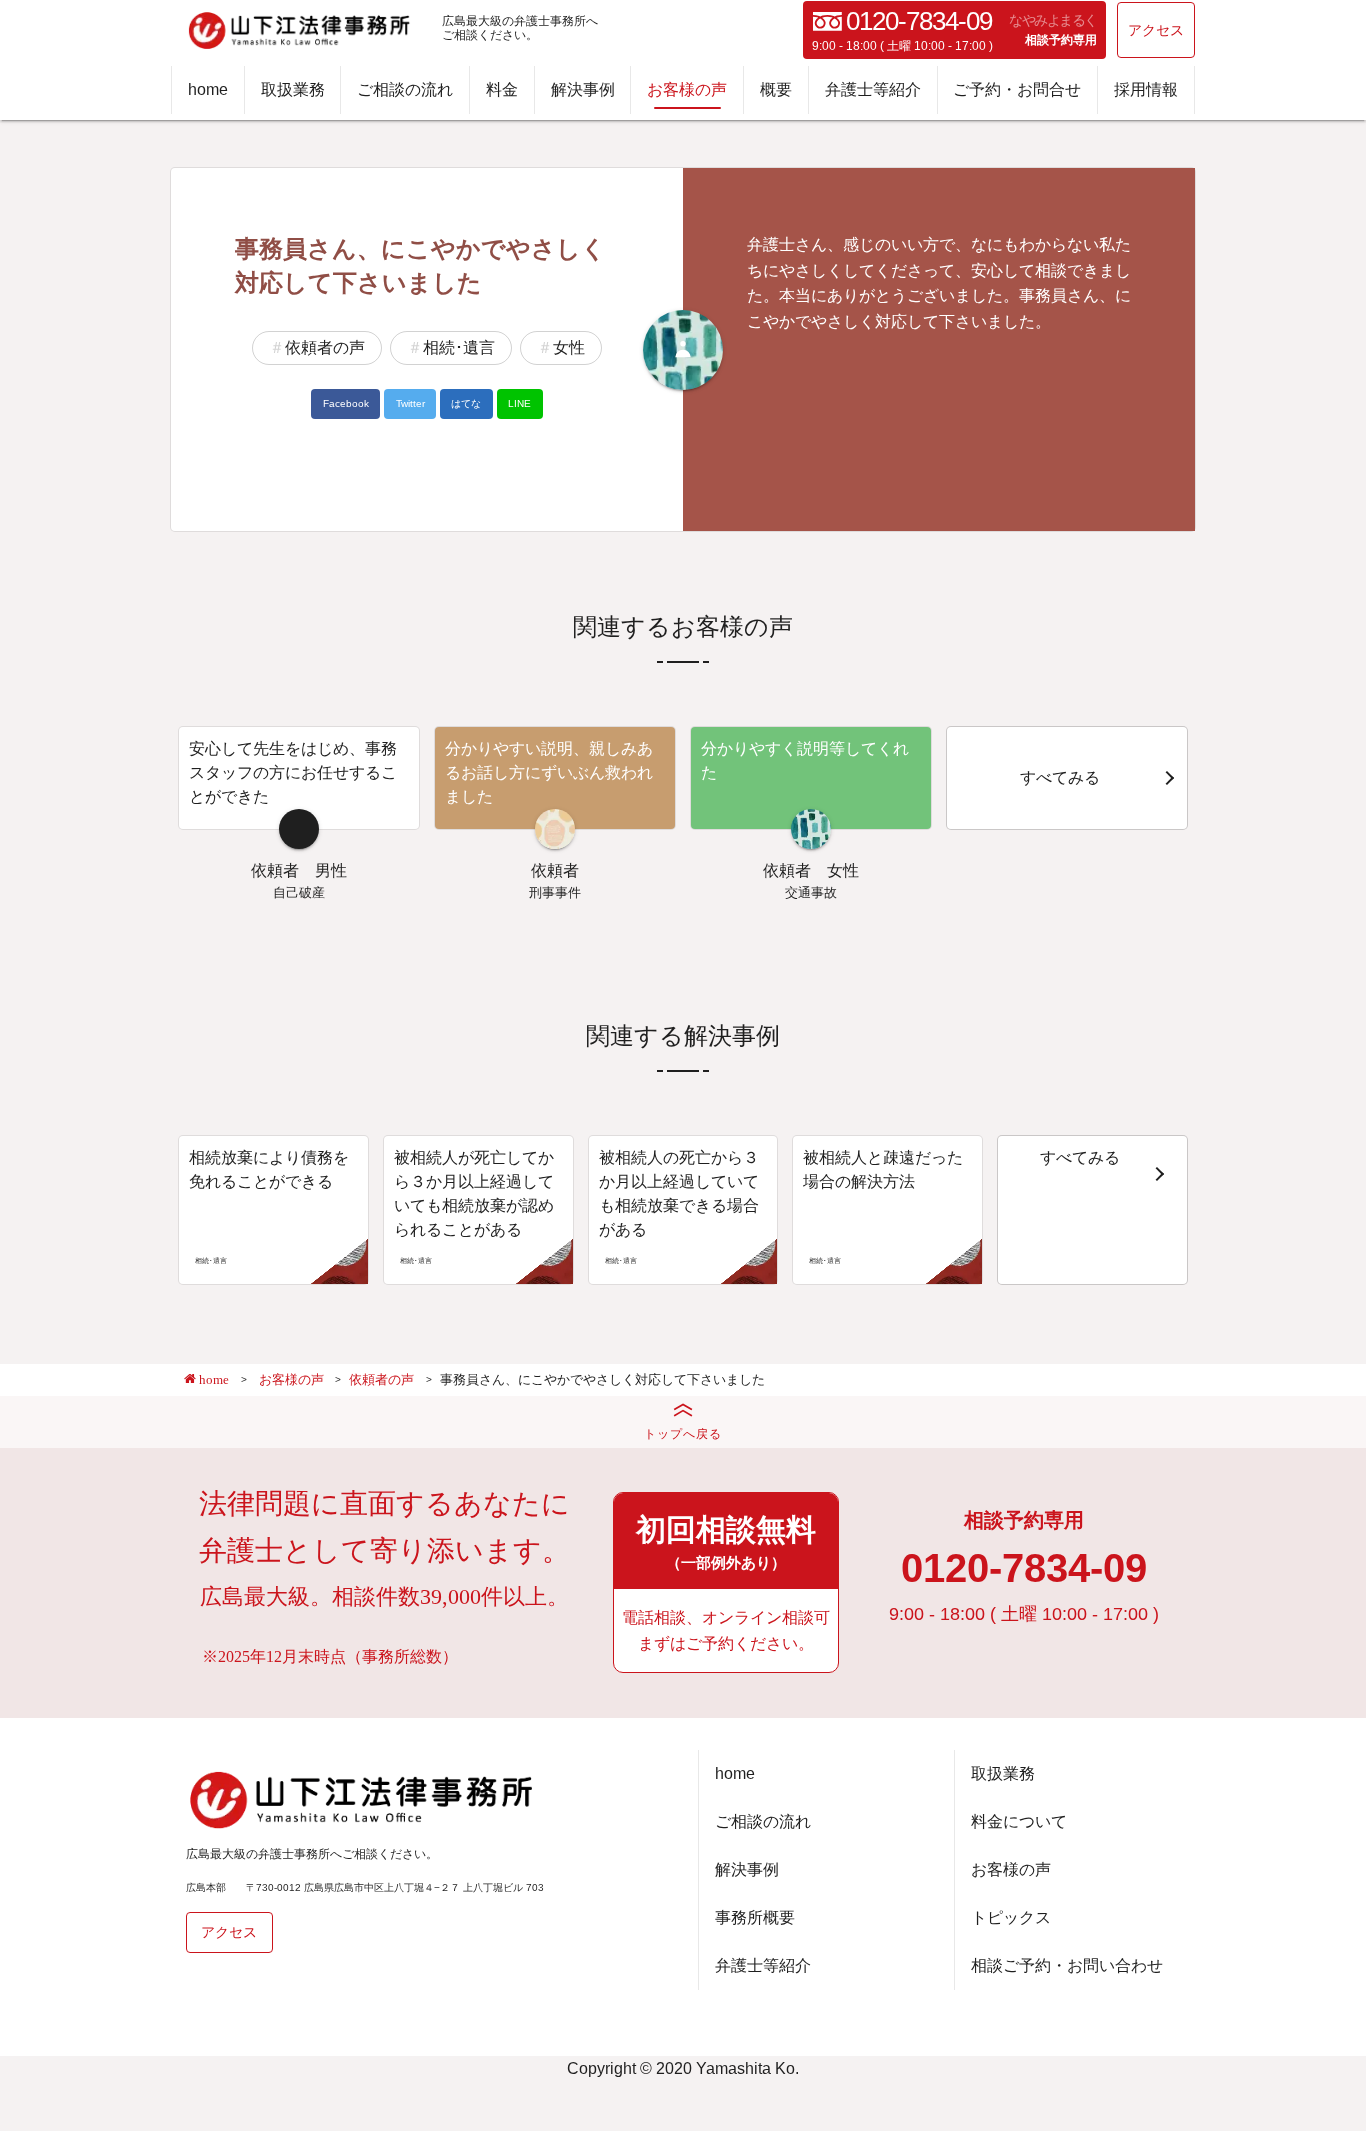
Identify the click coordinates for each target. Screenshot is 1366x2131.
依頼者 (275, 870)
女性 (569, 347)
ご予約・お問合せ (1017, 89)
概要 (776, 89)
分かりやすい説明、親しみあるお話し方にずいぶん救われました (549, 772)
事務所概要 (755, 1917)
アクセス (1156, 30)
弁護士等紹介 (873, 89)
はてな (466, 403)
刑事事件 (555, 892)
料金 (502, 89)
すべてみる (1060, 777)
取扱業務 (293, 89)
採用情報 (1146, 89)
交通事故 (811, 892)
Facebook (346, 403)
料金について (1019, 1821)
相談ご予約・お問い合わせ (1067, 1965)
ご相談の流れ (405, 89)
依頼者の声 (325, 347)
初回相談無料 (726, 1542)
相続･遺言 (459, 347)
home (208, 89)
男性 (331, 870)
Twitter (410, 403)
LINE (519, 403)
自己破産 (299, 892)
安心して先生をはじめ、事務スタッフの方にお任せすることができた (293, 772)
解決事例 (583, 89)
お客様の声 (687, 89)
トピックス (1011, 1917)
